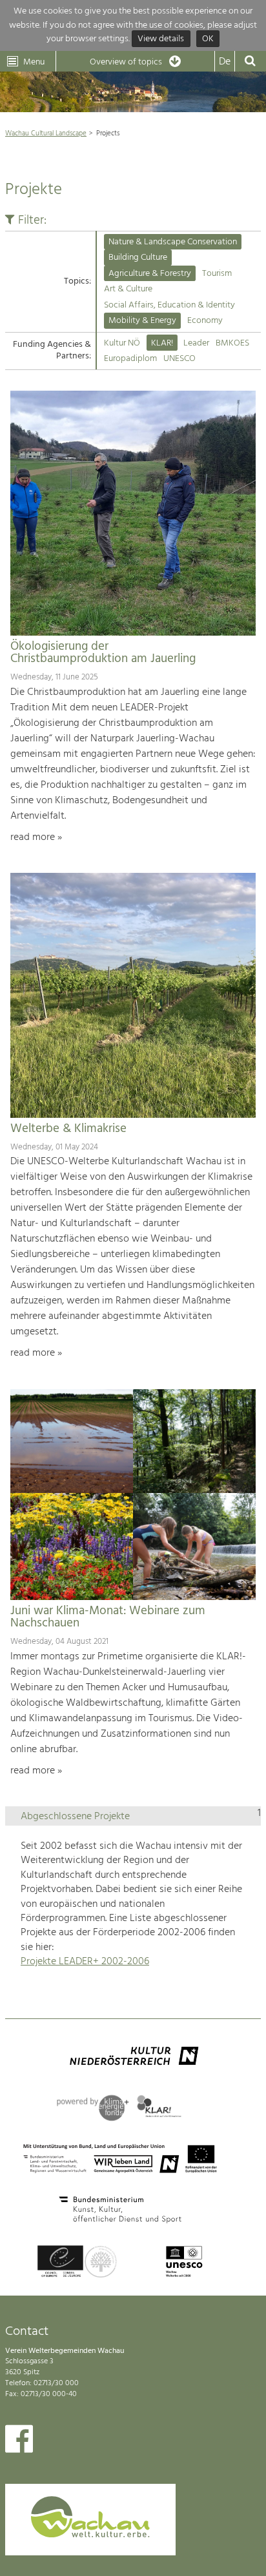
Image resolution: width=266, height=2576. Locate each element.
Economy (205, 321)
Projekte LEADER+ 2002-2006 (85, 1962)
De (225, 62)
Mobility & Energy (142, 321)
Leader (196, 343)
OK (208, 39)
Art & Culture (128, 289)
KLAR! (162, 343)
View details (161, 39)
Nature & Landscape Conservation (173, 242)
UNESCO (179, 359)
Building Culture (138, 258)
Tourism (217, 274)
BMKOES (232, 343)
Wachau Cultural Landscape (46, 133)
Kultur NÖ (122, 343)
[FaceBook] (19, 2442)
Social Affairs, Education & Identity (169, 305)
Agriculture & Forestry (150, 274)
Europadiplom (130, 359)
